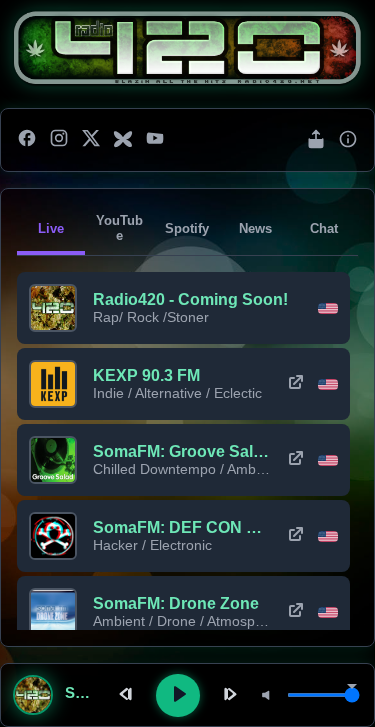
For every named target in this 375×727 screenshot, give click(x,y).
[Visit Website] (296, 384)
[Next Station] (228, 695)
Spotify (187, 228)
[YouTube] (155, 140)
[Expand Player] (352, 687)
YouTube (119, 228)
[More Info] (348, 140)
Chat (324, 228)
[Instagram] (59, 140)
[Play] (177, 695)
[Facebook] (27, 140)
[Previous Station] (128, 695)
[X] (91, 140)
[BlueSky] (123, 140)
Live (51, 228)
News (255, 228)
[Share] (316, 140)
